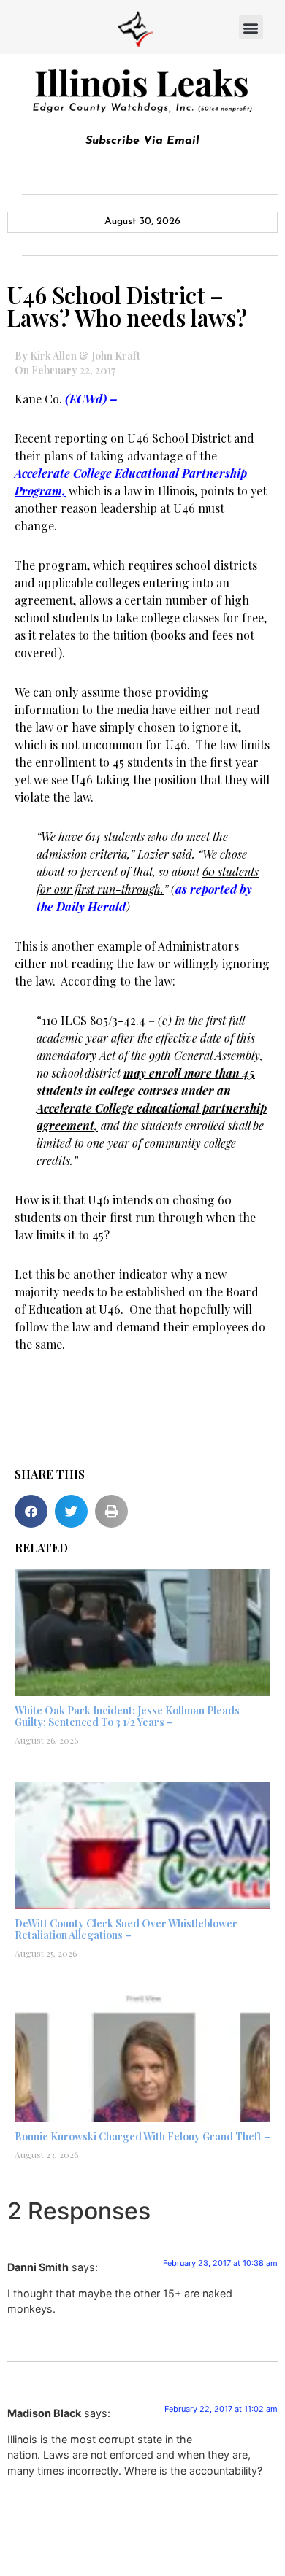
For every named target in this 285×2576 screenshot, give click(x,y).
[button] (251, 27)
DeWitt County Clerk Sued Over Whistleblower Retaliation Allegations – (126, 1930)
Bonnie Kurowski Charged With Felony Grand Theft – (142, 2136)
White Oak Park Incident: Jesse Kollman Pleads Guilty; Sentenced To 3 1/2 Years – (127, 1717)
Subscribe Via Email (142, 141)
